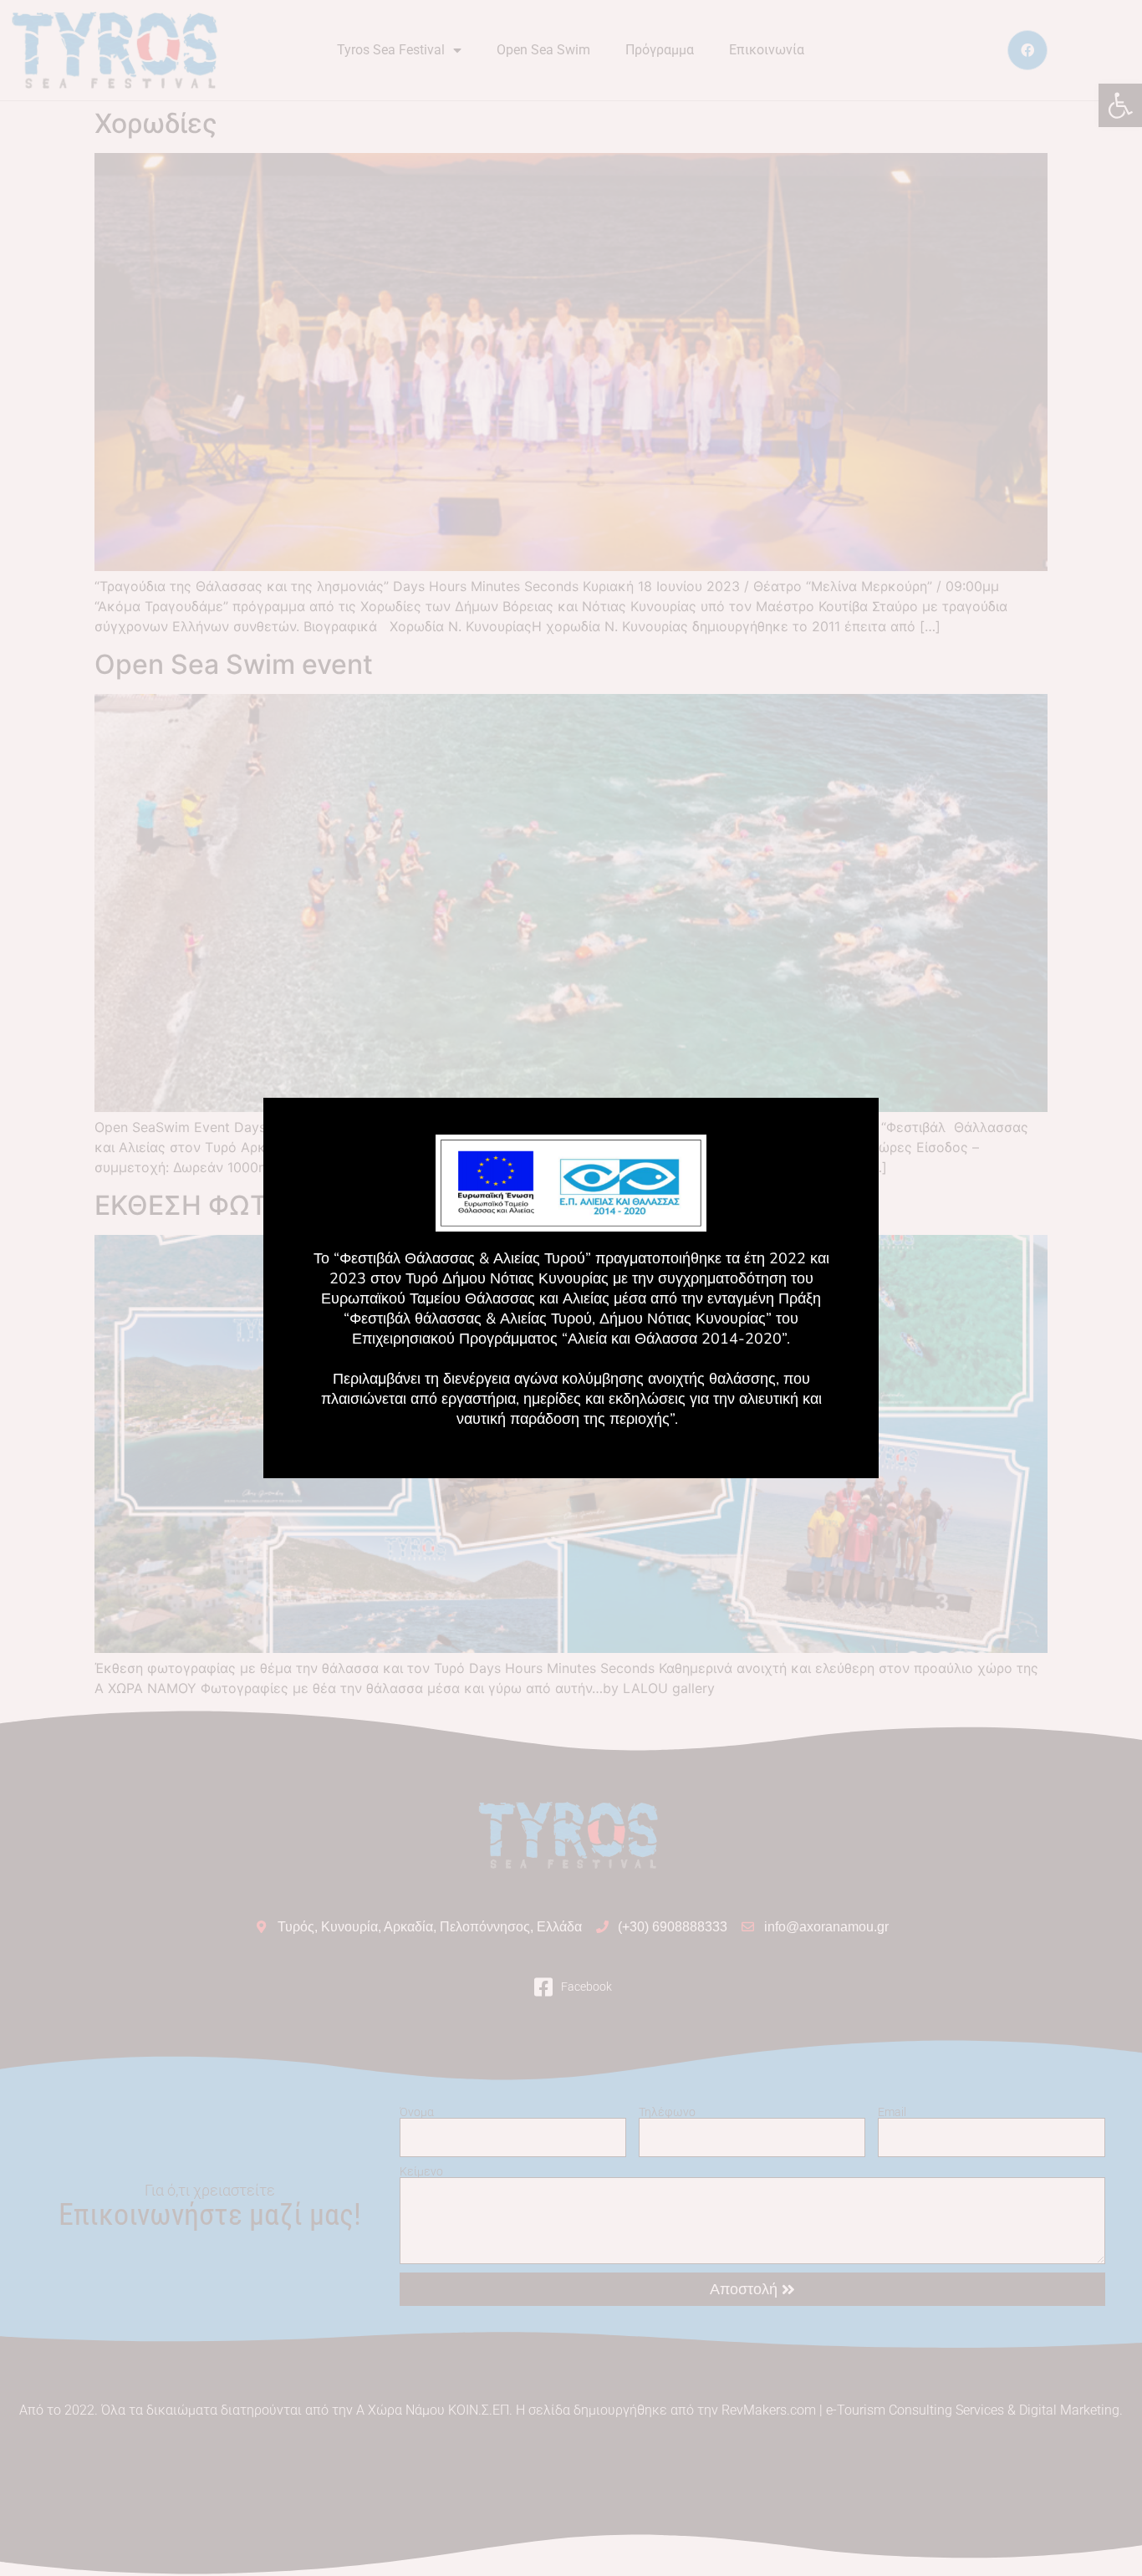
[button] (763, 1166)
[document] (571, 1288)
